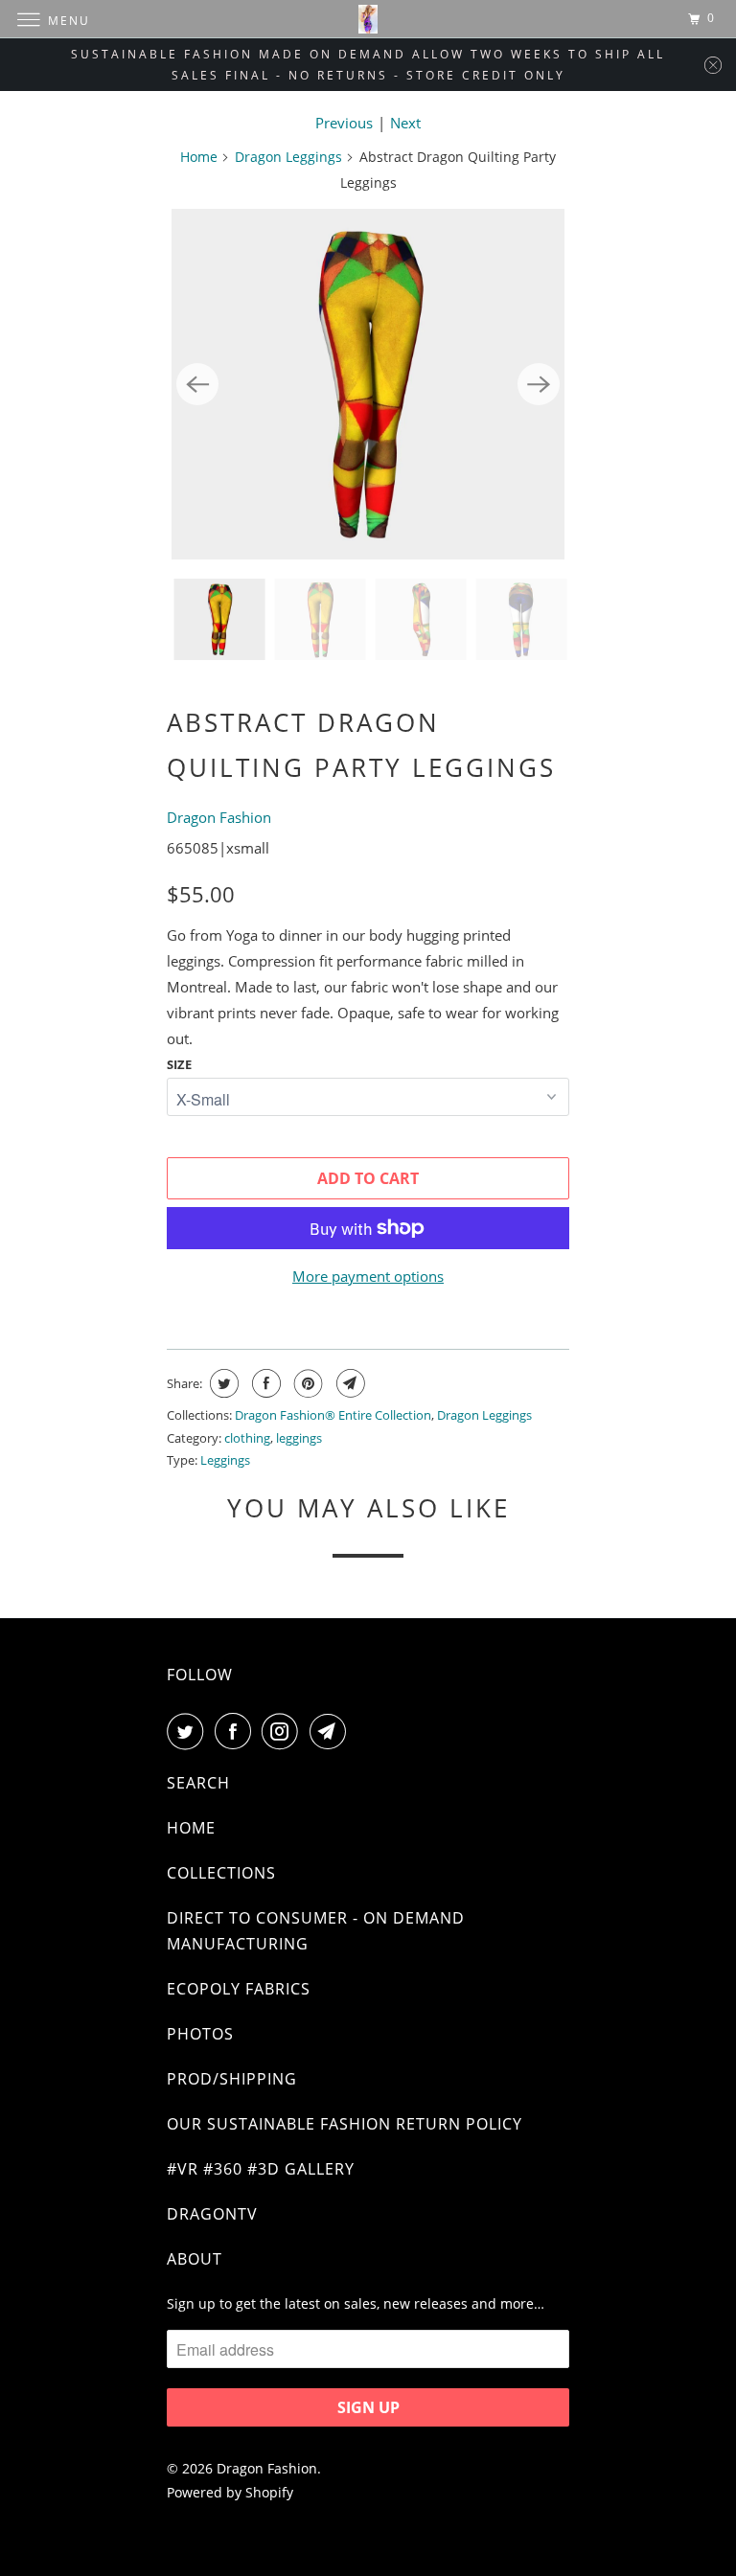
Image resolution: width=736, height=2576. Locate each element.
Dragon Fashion (219, 817)
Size (179, 1064)
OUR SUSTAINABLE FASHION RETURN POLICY (345, 2124)
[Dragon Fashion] (368, 19)
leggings (299, 1438)
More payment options (368, 1276)
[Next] (539, 384)
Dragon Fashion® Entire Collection (333, 1415)
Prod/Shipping (232, 2079)
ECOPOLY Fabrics (239, 1989)
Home (199, 157)
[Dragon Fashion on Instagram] (284, 1731)
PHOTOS (200, 2034)
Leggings (225, 1460)
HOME (191, 1828)
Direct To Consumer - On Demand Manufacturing (316, 1931)
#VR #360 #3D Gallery (261, 2169)
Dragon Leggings (288, 157)
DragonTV (212, 2214)
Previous (344, 123)
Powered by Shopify (230, 2492)
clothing (247, 1438)
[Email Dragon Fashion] (332, 1731)
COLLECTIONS (221, 1873)
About (195, 2259)
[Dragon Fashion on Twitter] (189, 1731)
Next (405, 123)
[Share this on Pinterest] (306, 1383)
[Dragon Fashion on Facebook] (237, 1731)
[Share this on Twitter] (222, 1383)
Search (198, 1783)
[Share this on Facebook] (264, 1383)
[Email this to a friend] (348, 1383)
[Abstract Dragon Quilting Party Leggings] (368, 384)
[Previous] (197, 384)
